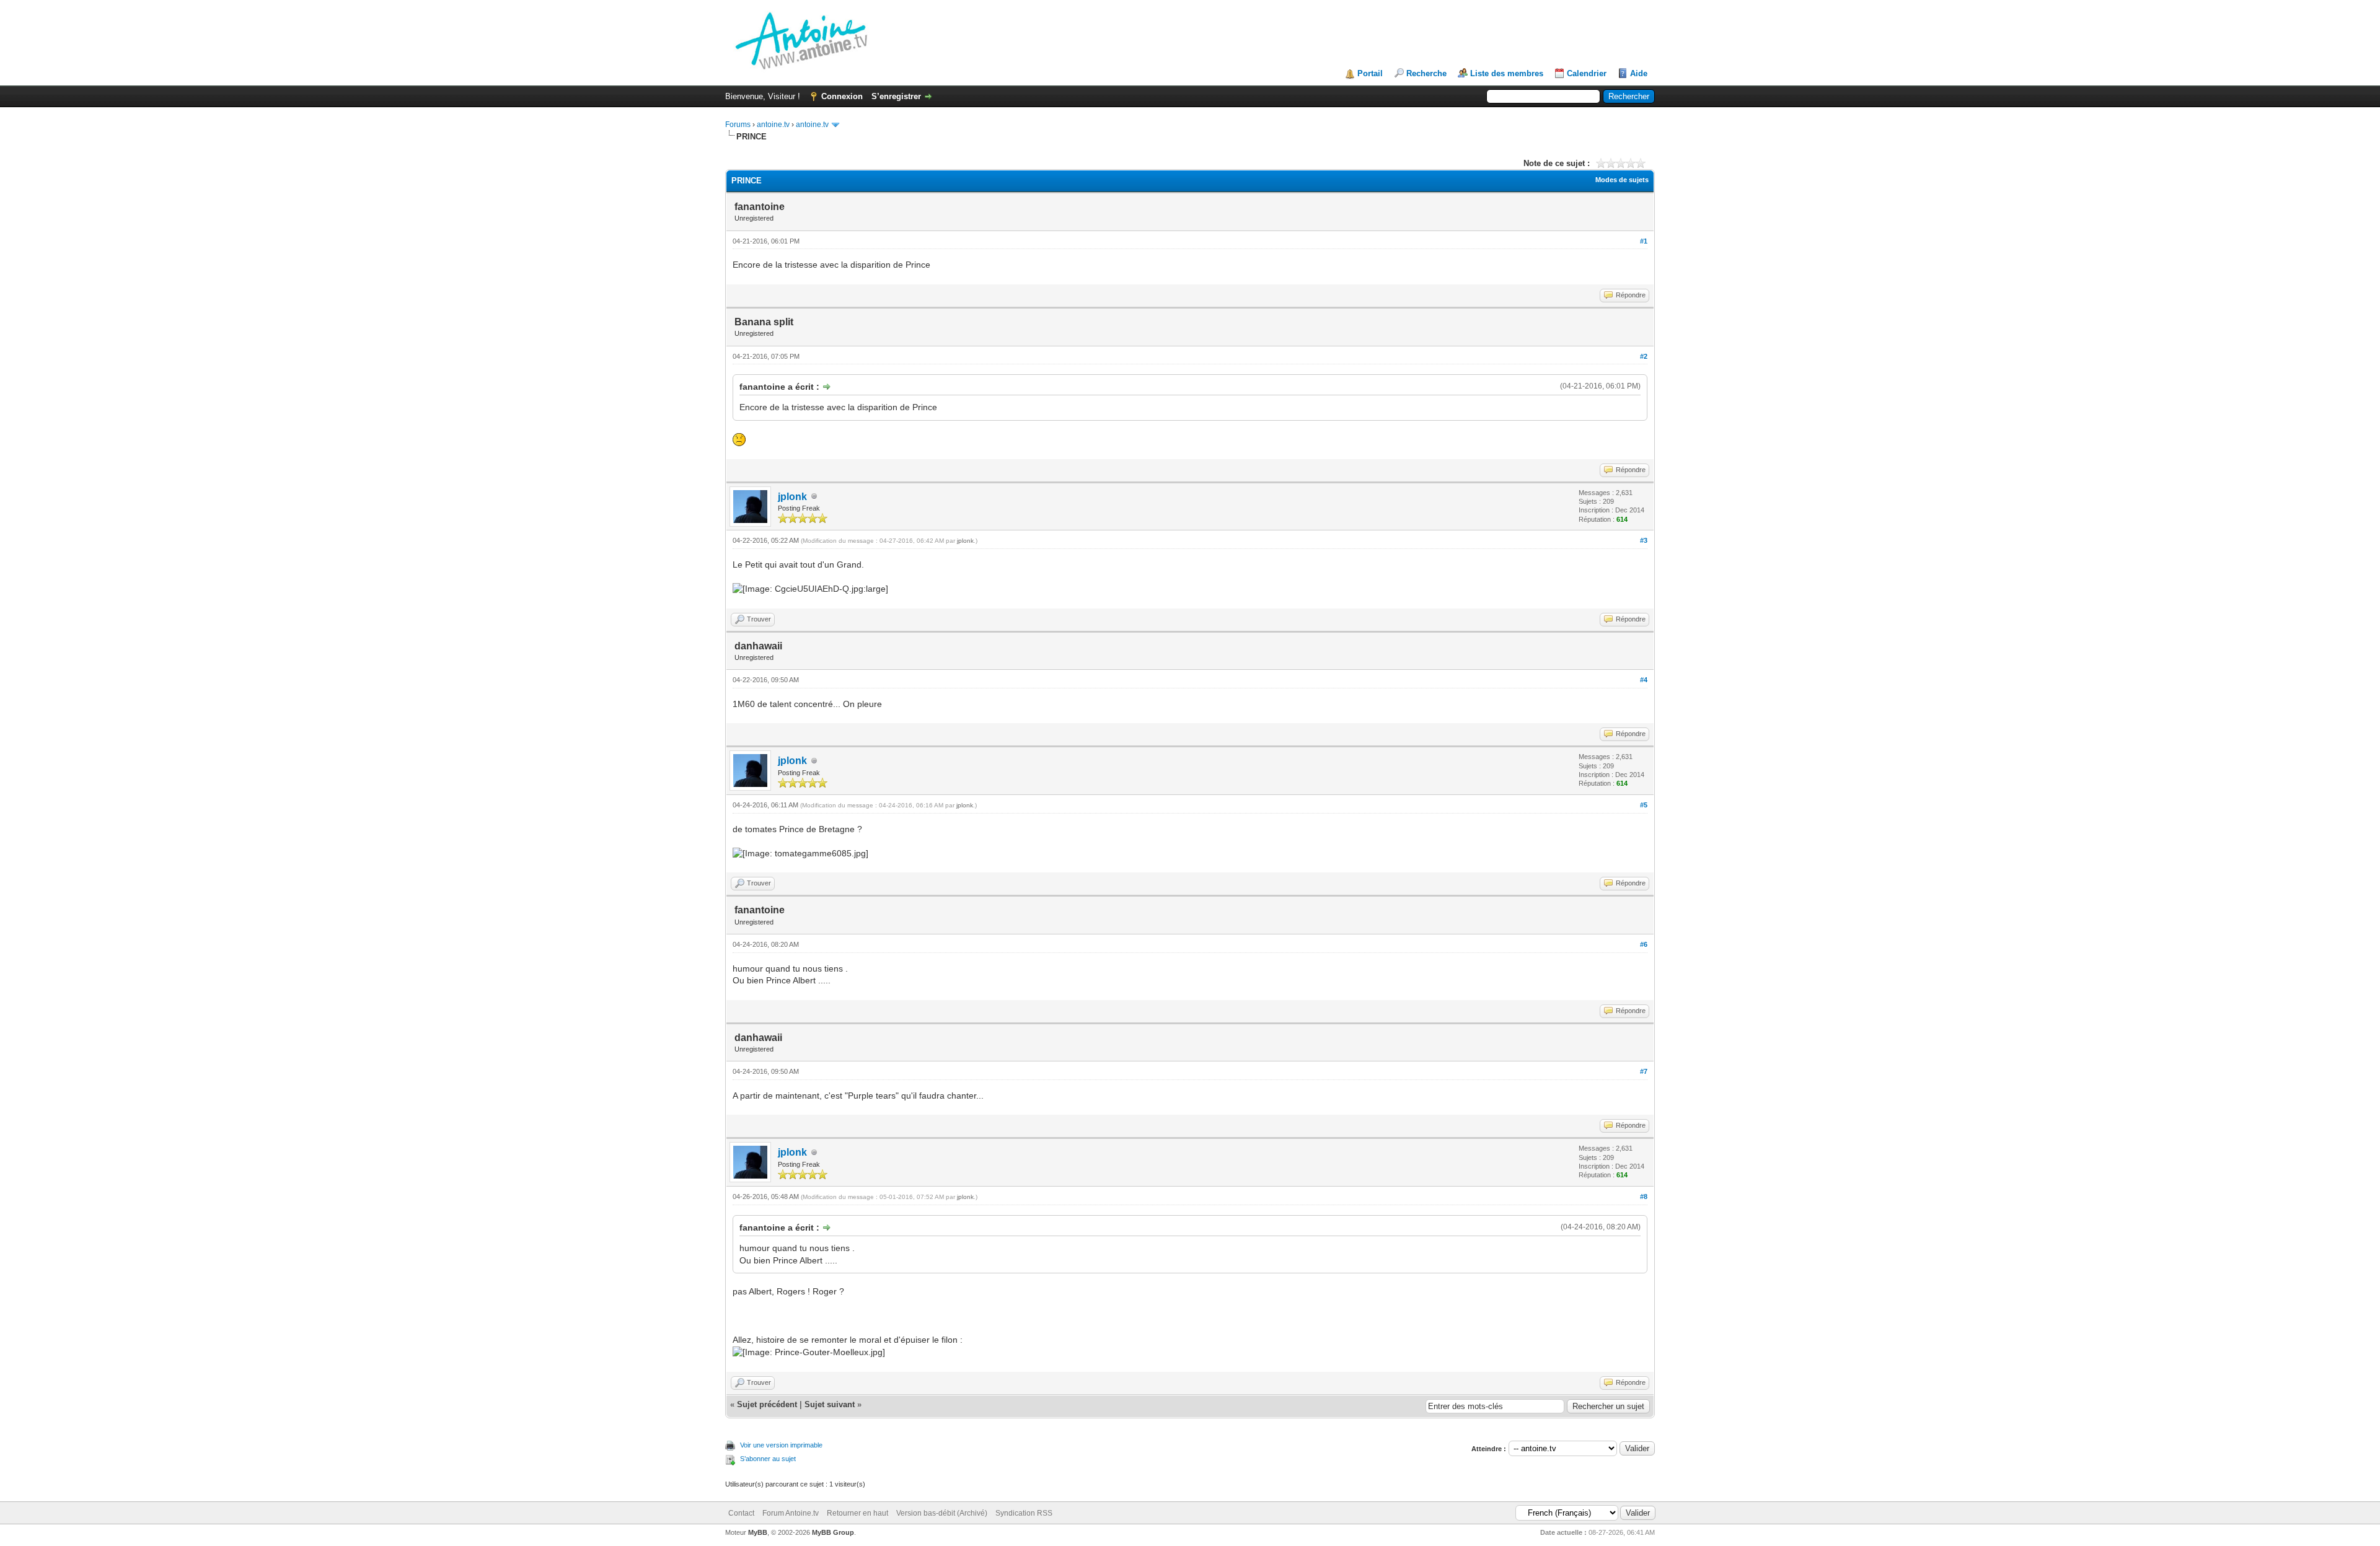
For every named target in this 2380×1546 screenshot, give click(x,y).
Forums (738, 125)
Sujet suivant (830, 1404)
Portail (1370, 73)
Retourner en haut (857, 1513)
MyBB (758, 1532)
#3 (1644, 540)
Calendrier (1587, 73)
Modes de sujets (1622, 180)
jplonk (792, 497)
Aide (1639, 73)
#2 (1644, 356)
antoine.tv (773, 125)
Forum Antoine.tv (791, 1513)
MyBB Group (833, 1532)
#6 (1644, 944)
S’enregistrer (896, 96)
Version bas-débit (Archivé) (942, 1513)
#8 (1644, 1197)
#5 (1644, 805)
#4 (1644, 680)
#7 (1644, 1071)
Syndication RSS (1024, 1513)
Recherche (1426, 73)
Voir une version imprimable (781, 1445)
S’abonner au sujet (768, 1459)
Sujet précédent (767, 1404)
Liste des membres (1507, 73)
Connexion (842, 96)
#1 (1644, 241)
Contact (741, 1513)
